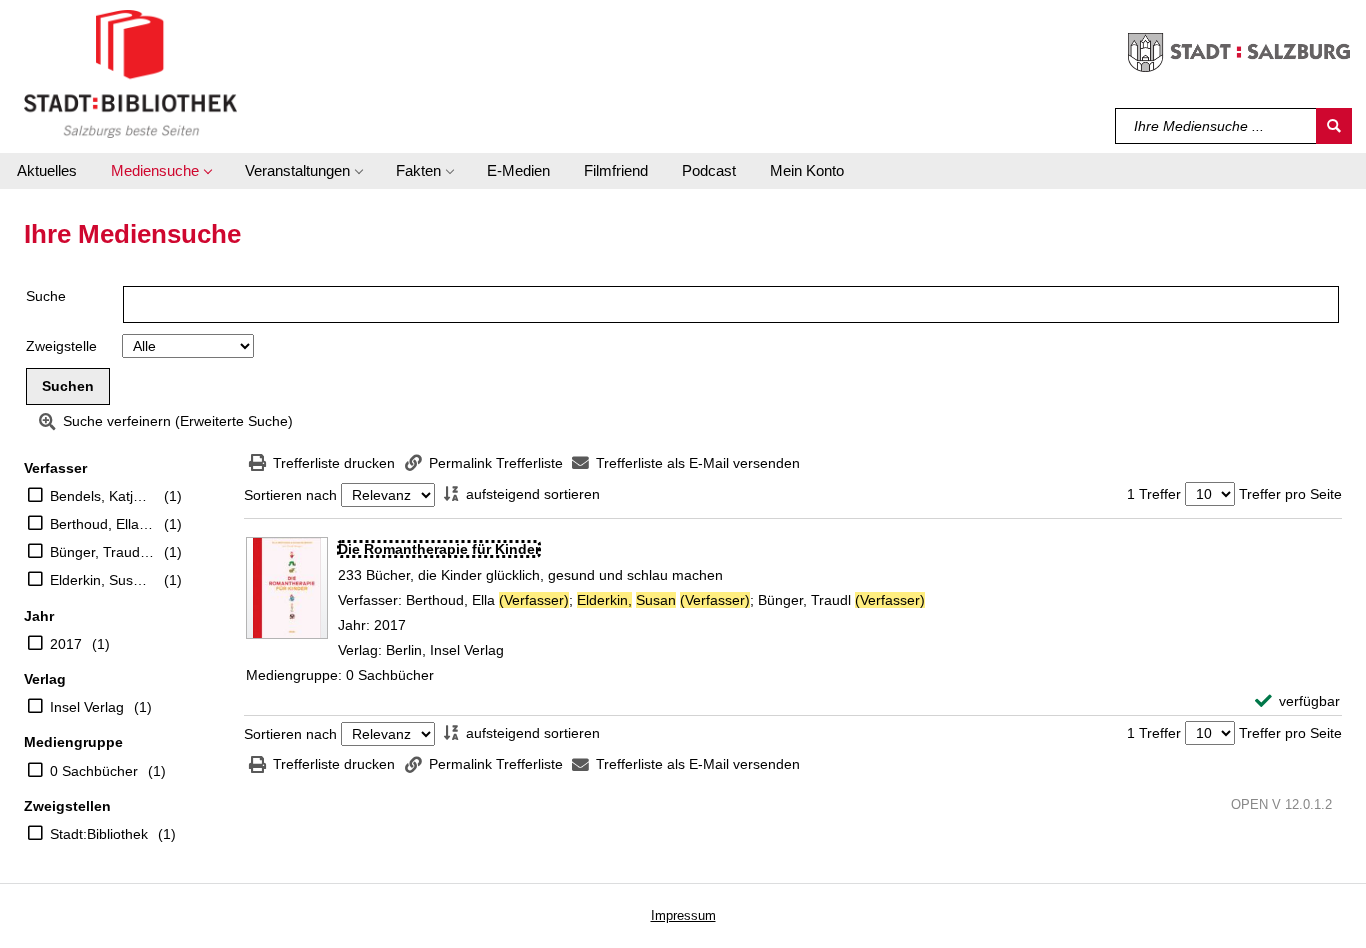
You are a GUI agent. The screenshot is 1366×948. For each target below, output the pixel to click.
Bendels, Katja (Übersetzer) (102, 496)
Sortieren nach (290, 495)
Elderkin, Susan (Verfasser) (102, 580)
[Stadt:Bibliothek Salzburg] (130, 73)
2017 (66, 644)
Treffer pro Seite (1290, 494)
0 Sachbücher (94, 771)
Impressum (683, 915)
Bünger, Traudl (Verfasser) (102, 552)
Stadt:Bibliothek (99, 834)
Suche (46, 296)
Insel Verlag (87, 707)
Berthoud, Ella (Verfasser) (102, 524)
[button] (161, 171)
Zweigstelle (61, 346)
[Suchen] (1334, 126)
